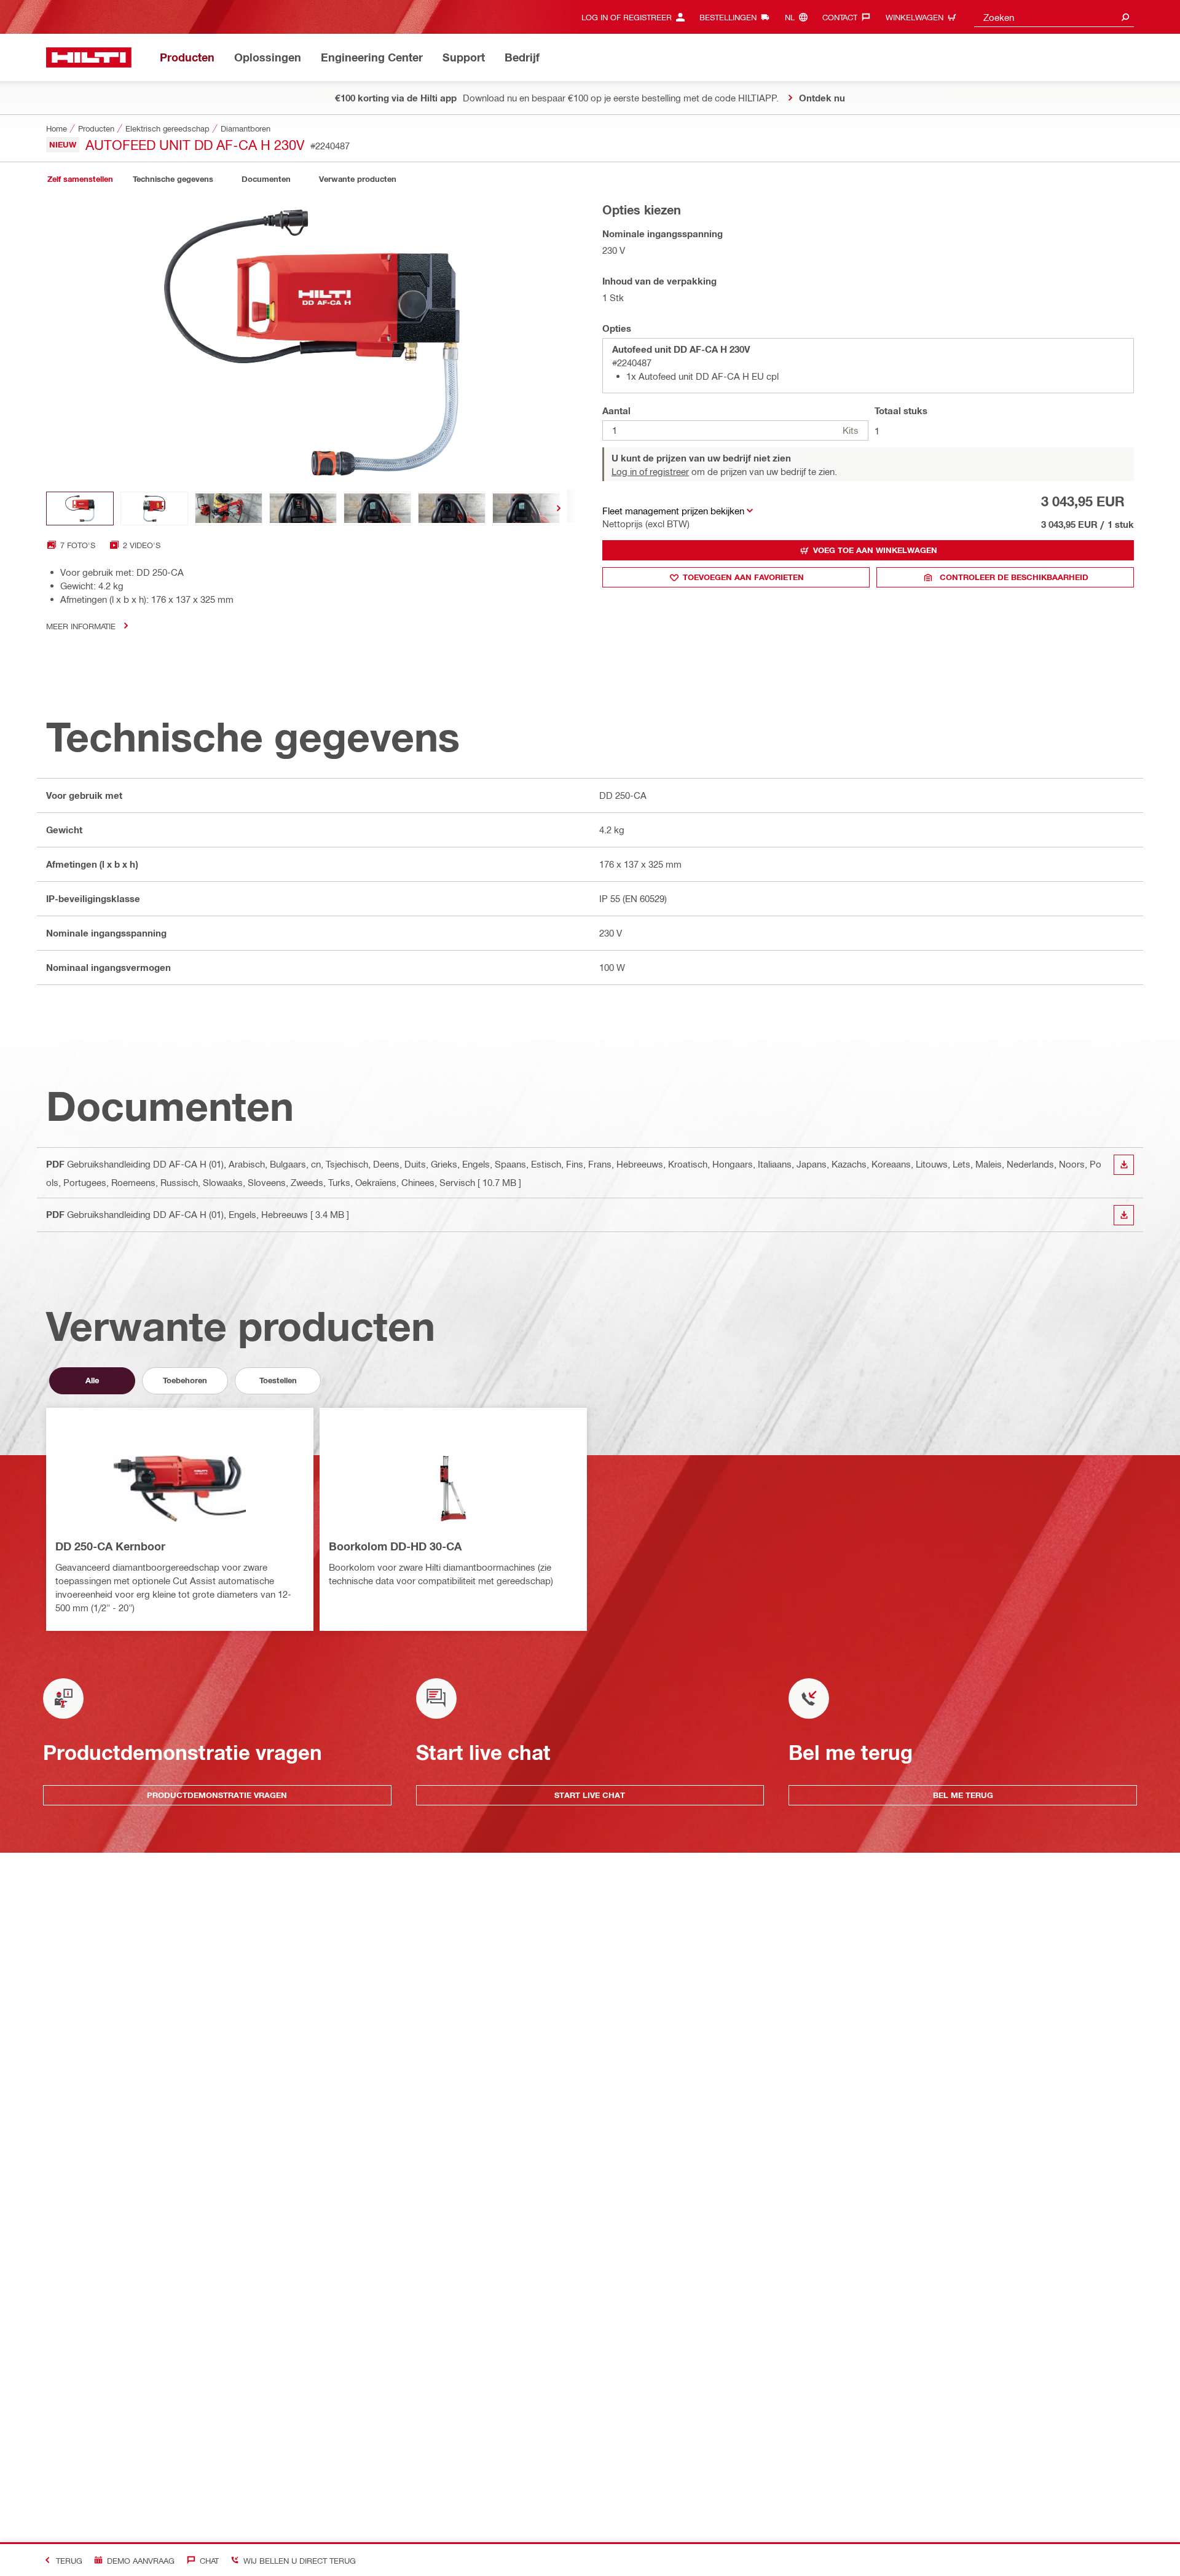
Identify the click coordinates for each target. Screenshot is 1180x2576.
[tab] (80, 179)
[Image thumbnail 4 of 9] (303, 509)
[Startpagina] (89, 57)
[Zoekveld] (1125, 17)
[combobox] (1054, 17)
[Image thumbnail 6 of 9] (452, 509)
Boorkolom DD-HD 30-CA (395, 1546)
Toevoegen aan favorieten (743, 577)
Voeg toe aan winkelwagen (875, 550)
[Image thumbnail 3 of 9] (229, 509)
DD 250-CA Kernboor (110, 1546)
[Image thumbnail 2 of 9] (154, 509)
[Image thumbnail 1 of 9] (80, 509)
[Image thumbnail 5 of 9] (377, 509)
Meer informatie (81, 626)
